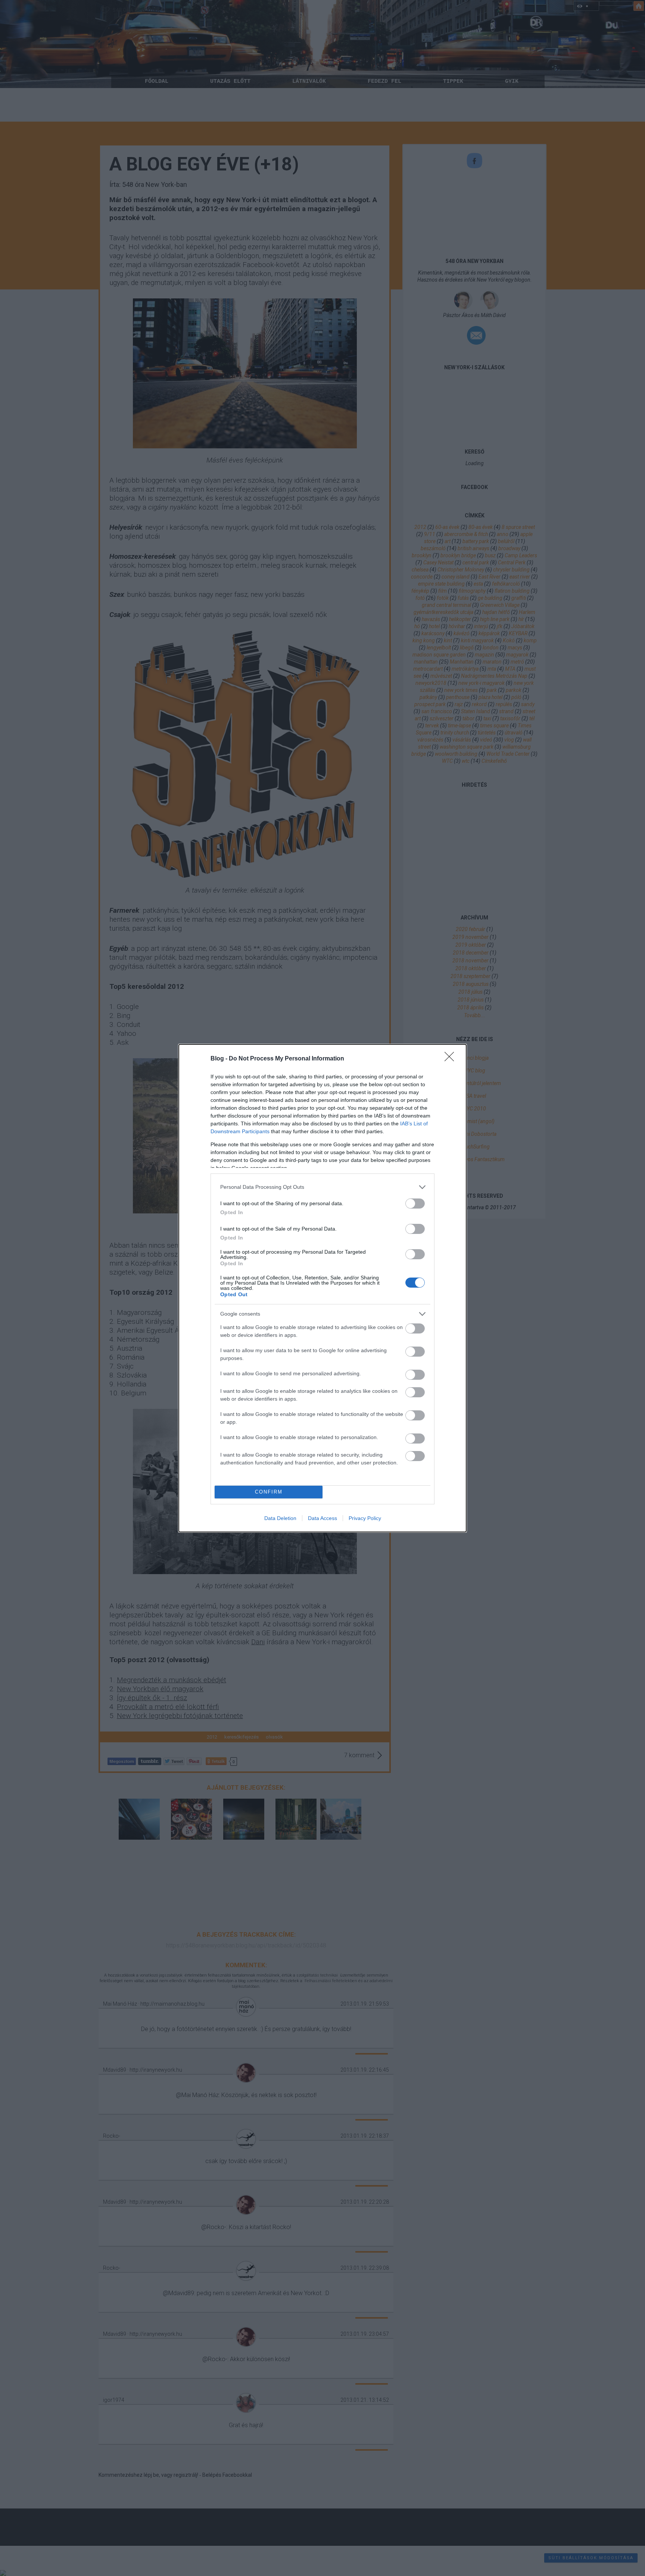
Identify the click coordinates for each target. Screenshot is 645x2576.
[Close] (452, 1059)
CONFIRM (269, 1492)
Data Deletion (280, 1518)
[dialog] (322, 1288)
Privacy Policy (365, 1518)
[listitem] (322, 1187)
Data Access (322, 1518)
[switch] (415, 1204)
